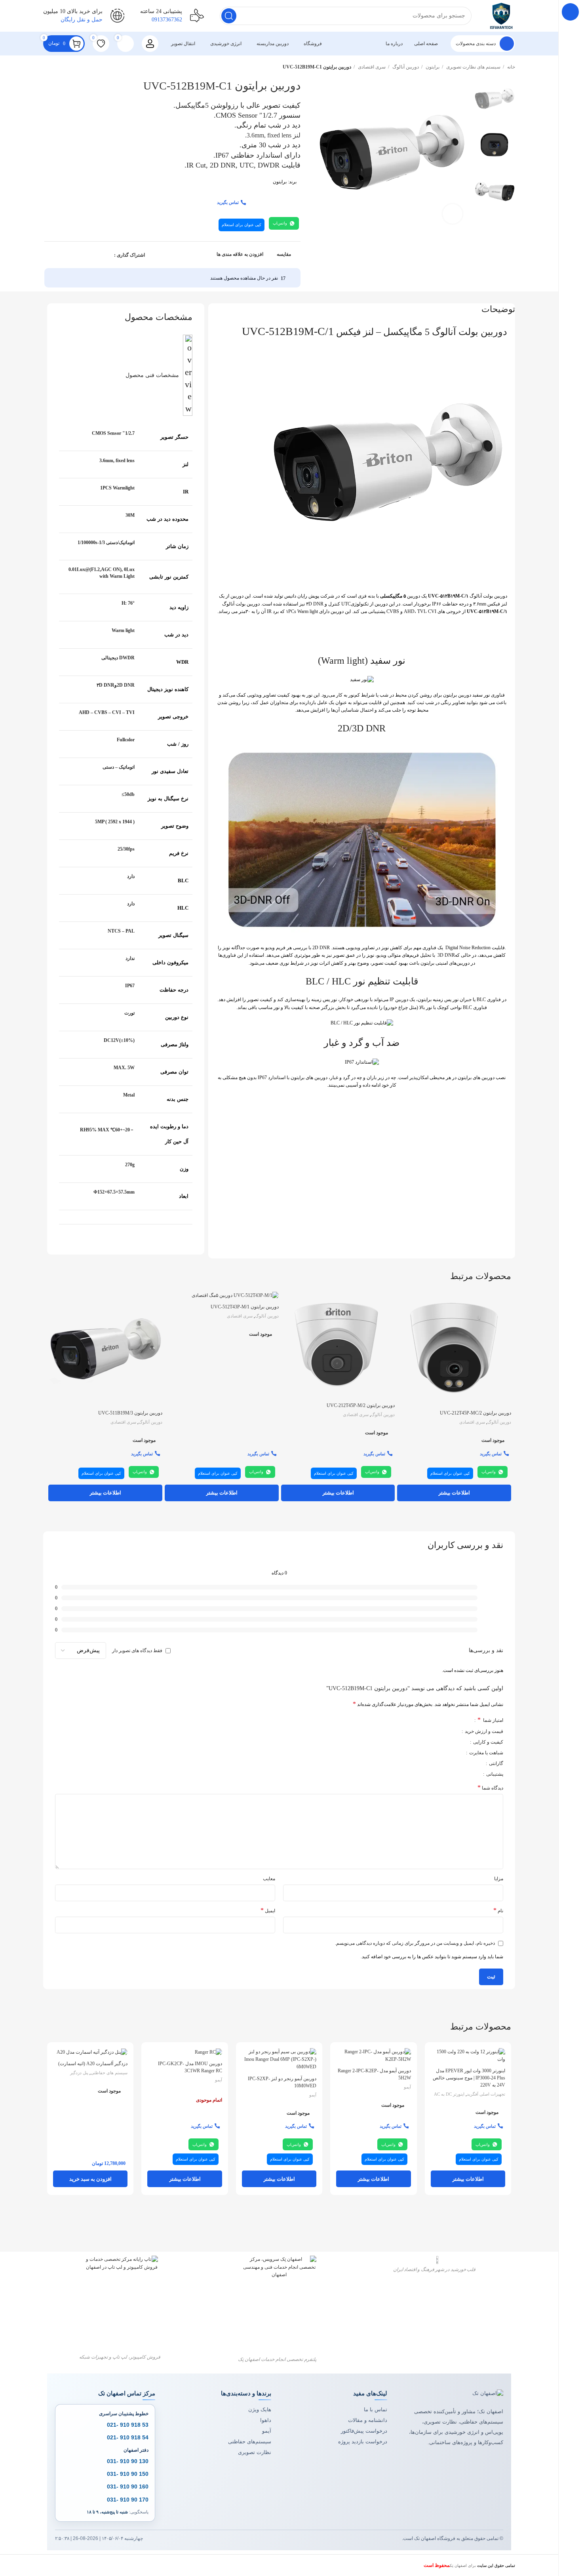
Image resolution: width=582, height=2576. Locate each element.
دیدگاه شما (490, 1788)
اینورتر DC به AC (449, 2094)
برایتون (432, 67)
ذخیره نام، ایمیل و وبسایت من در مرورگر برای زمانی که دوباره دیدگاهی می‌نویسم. (415, 1943)
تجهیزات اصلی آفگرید (486, 2094)
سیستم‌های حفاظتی (250, 2442)
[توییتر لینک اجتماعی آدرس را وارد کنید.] (98, 255)
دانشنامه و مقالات (368, 2420)
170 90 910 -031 (128, 2500)
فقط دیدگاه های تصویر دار (137, 1651)
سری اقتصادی (371, 67)
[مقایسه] (403, 1304)
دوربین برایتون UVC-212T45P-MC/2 (475, 1413)
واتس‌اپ (280, 223)
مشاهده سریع (403, 1322)
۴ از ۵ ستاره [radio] (440, 1719)
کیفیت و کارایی (488, 1742)
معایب (269, 1879)
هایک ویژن (260, 2409)
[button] (90, 2179)
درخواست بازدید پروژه (363, 2442)
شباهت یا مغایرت (486, 1753)
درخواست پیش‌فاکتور (364, 2431)
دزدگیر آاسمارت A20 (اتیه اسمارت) (93, 2064)
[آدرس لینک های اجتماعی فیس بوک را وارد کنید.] (107, 255)
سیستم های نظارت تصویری (473, 67)
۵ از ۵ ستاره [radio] (435, 1719)
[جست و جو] (229, 16)
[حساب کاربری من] (150, 44)
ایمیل (268, 1910)
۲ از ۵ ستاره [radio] (450, 1719)
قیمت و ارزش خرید (483, 1732)
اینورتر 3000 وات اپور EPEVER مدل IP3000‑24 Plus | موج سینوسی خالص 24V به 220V (469, 2078)
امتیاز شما (490, 1720)
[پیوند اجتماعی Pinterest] (80, 255)
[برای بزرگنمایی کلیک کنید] (453, 214)
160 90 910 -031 (128, 2487)
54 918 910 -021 (128, 2437)
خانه (511, 67)
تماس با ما (376, 2409)
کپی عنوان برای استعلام (242, 225)
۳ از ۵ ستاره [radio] (445, 1719)
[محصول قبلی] (63, 67)
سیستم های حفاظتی (109, 2073)
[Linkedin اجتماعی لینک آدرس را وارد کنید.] (71, 255)
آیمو (407, 2087)
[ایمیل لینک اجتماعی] (89, 255)
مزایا (499, 1879)
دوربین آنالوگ (405, 67)
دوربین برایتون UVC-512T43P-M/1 (245, 1307)
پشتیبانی (494, 1774)
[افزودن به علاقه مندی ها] (403, 1340)
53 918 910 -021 (128, 2425)
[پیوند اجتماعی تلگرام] (53, 255)
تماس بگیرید (228, 202)
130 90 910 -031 (128, 2461)
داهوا (266, 2420)
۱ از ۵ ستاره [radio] (455, 1719)
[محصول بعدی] (47, 67)
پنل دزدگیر (79, 2073)
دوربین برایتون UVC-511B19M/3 (130, 1413)
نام (498, 1910)
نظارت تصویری (255, 2452)
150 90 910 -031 (128, 2474)
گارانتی (495, 1764)
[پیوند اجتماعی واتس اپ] (62, 255)
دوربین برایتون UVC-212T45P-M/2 (361, 1405)
